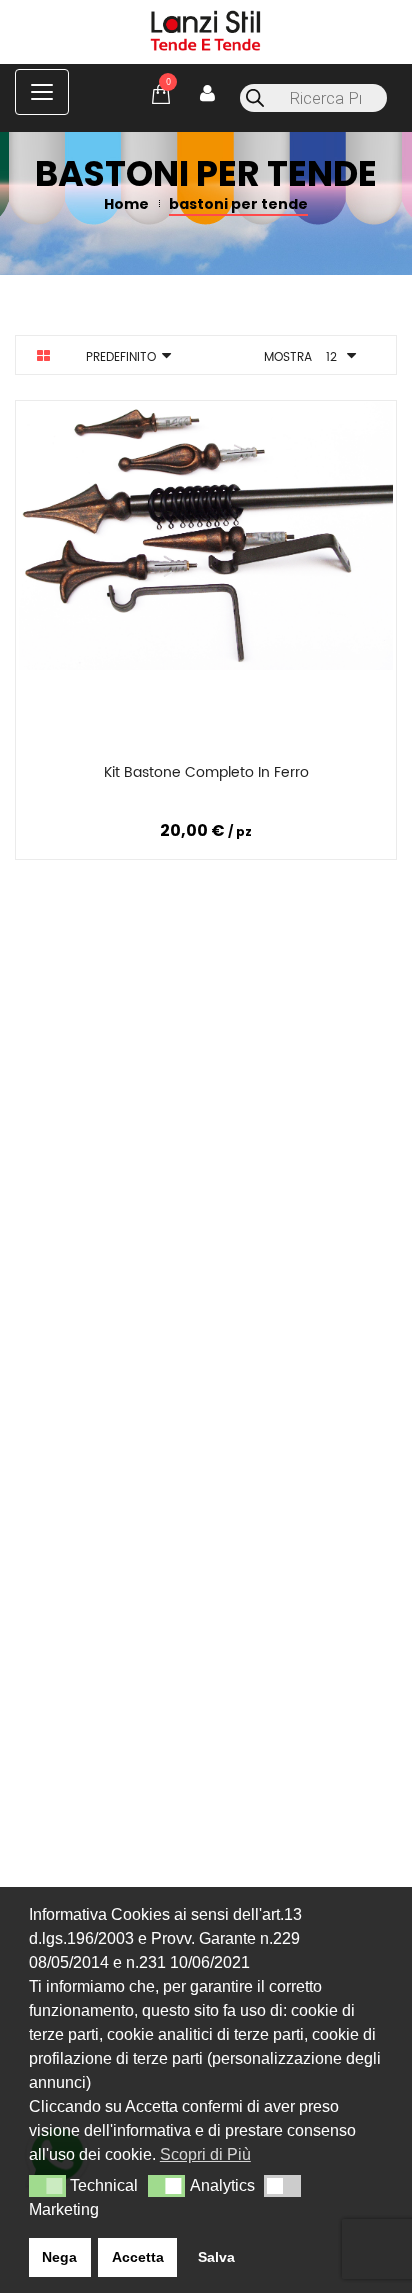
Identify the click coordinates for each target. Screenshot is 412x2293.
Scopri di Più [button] (205, 2154)
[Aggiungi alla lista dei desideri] (329, 776)
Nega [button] (59, 2257)
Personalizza (79, 776)
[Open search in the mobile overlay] (313, 98)
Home (126, 204)
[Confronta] (202, 776)
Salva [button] (216, 2257)
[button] (47, 2186)
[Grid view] (43, 356)
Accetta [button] (138, 2257)
